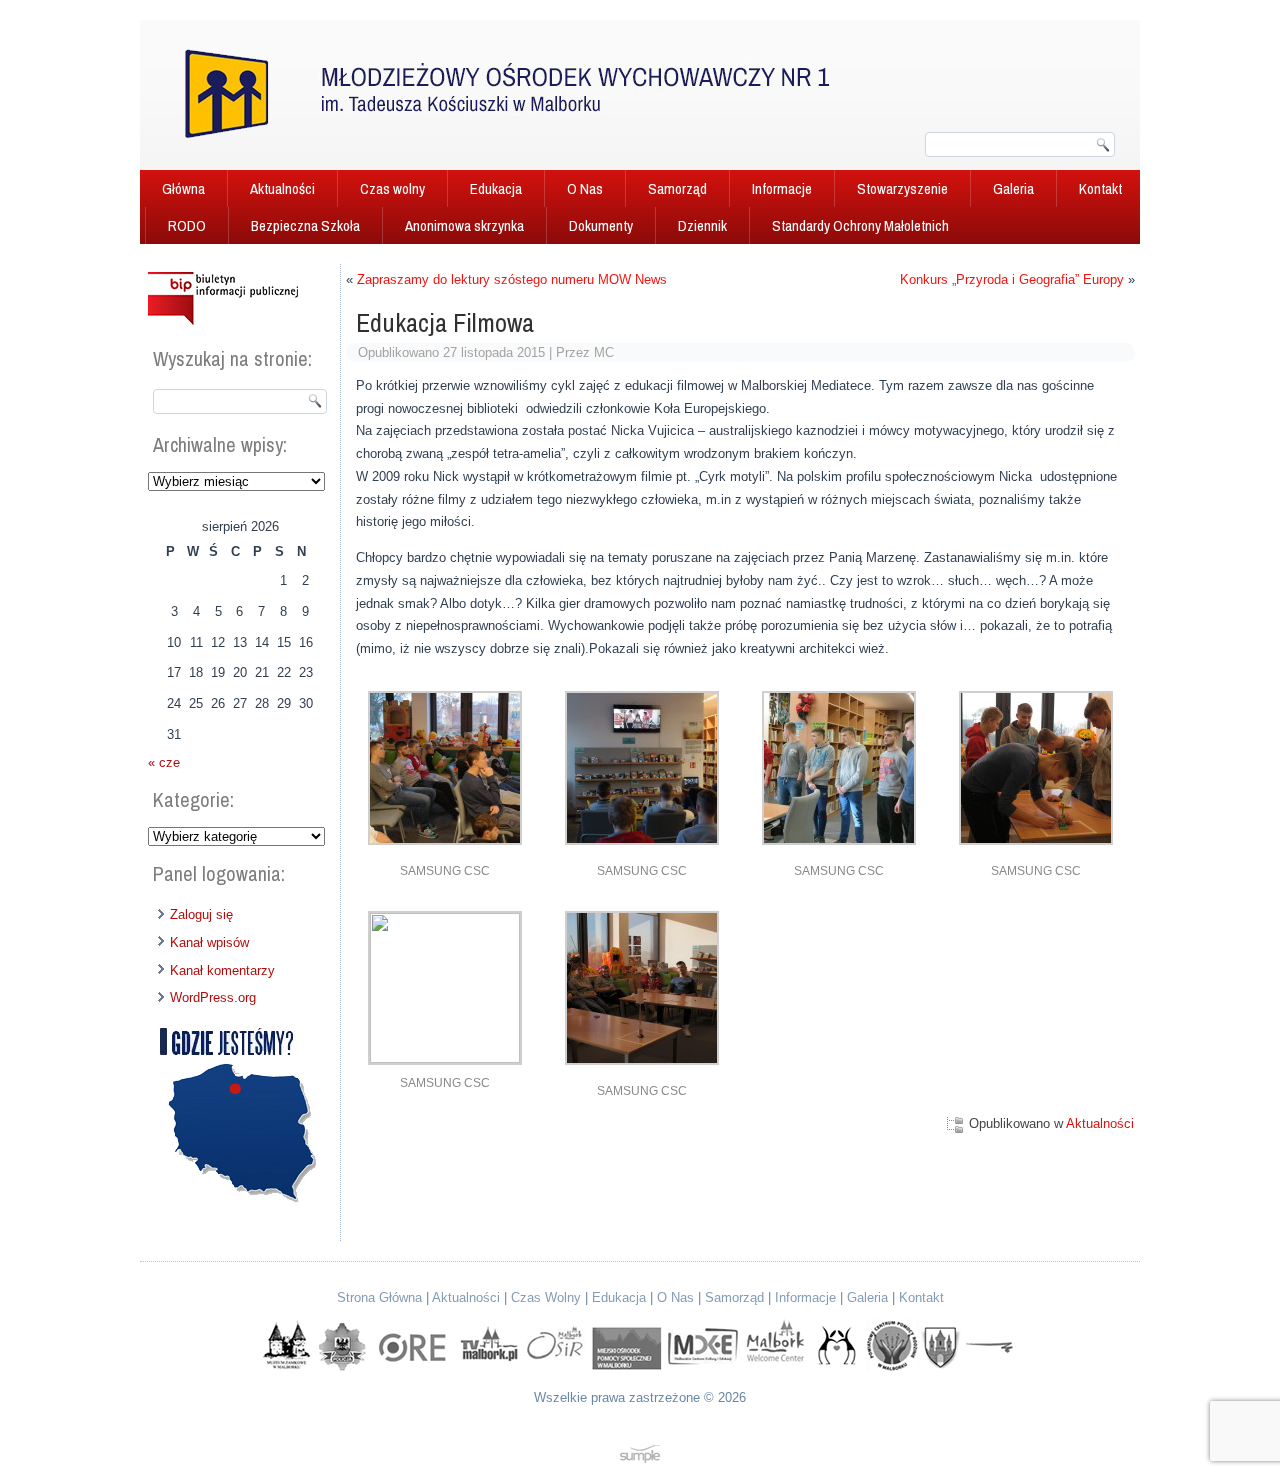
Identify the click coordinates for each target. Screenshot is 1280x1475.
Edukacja (496, 188)
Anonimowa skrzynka (464, 225)
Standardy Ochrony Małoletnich (860, 225)
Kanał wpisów (209, 942)
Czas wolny (392, 188)
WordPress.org (213, 997)
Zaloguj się (201, 914)
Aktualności (282, 188)
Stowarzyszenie (902, 188)
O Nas (585, 188)
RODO (187, 225)
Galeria (1013, 188)
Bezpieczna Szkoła (305, 225)
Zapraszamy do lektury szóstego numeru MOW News (512, 279)
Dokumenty (601, 225)
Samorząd (677, 188)
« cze (164, 762)
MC (604, 352)
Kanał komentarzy (222, 970)
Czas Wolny (546, 1297)
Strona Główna (379, 1297)
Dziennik (702, 225)
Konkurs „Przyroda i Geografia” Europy (1012, 279)
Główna (183, 188)
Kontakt (1100, 188)
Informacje (782, 188)
